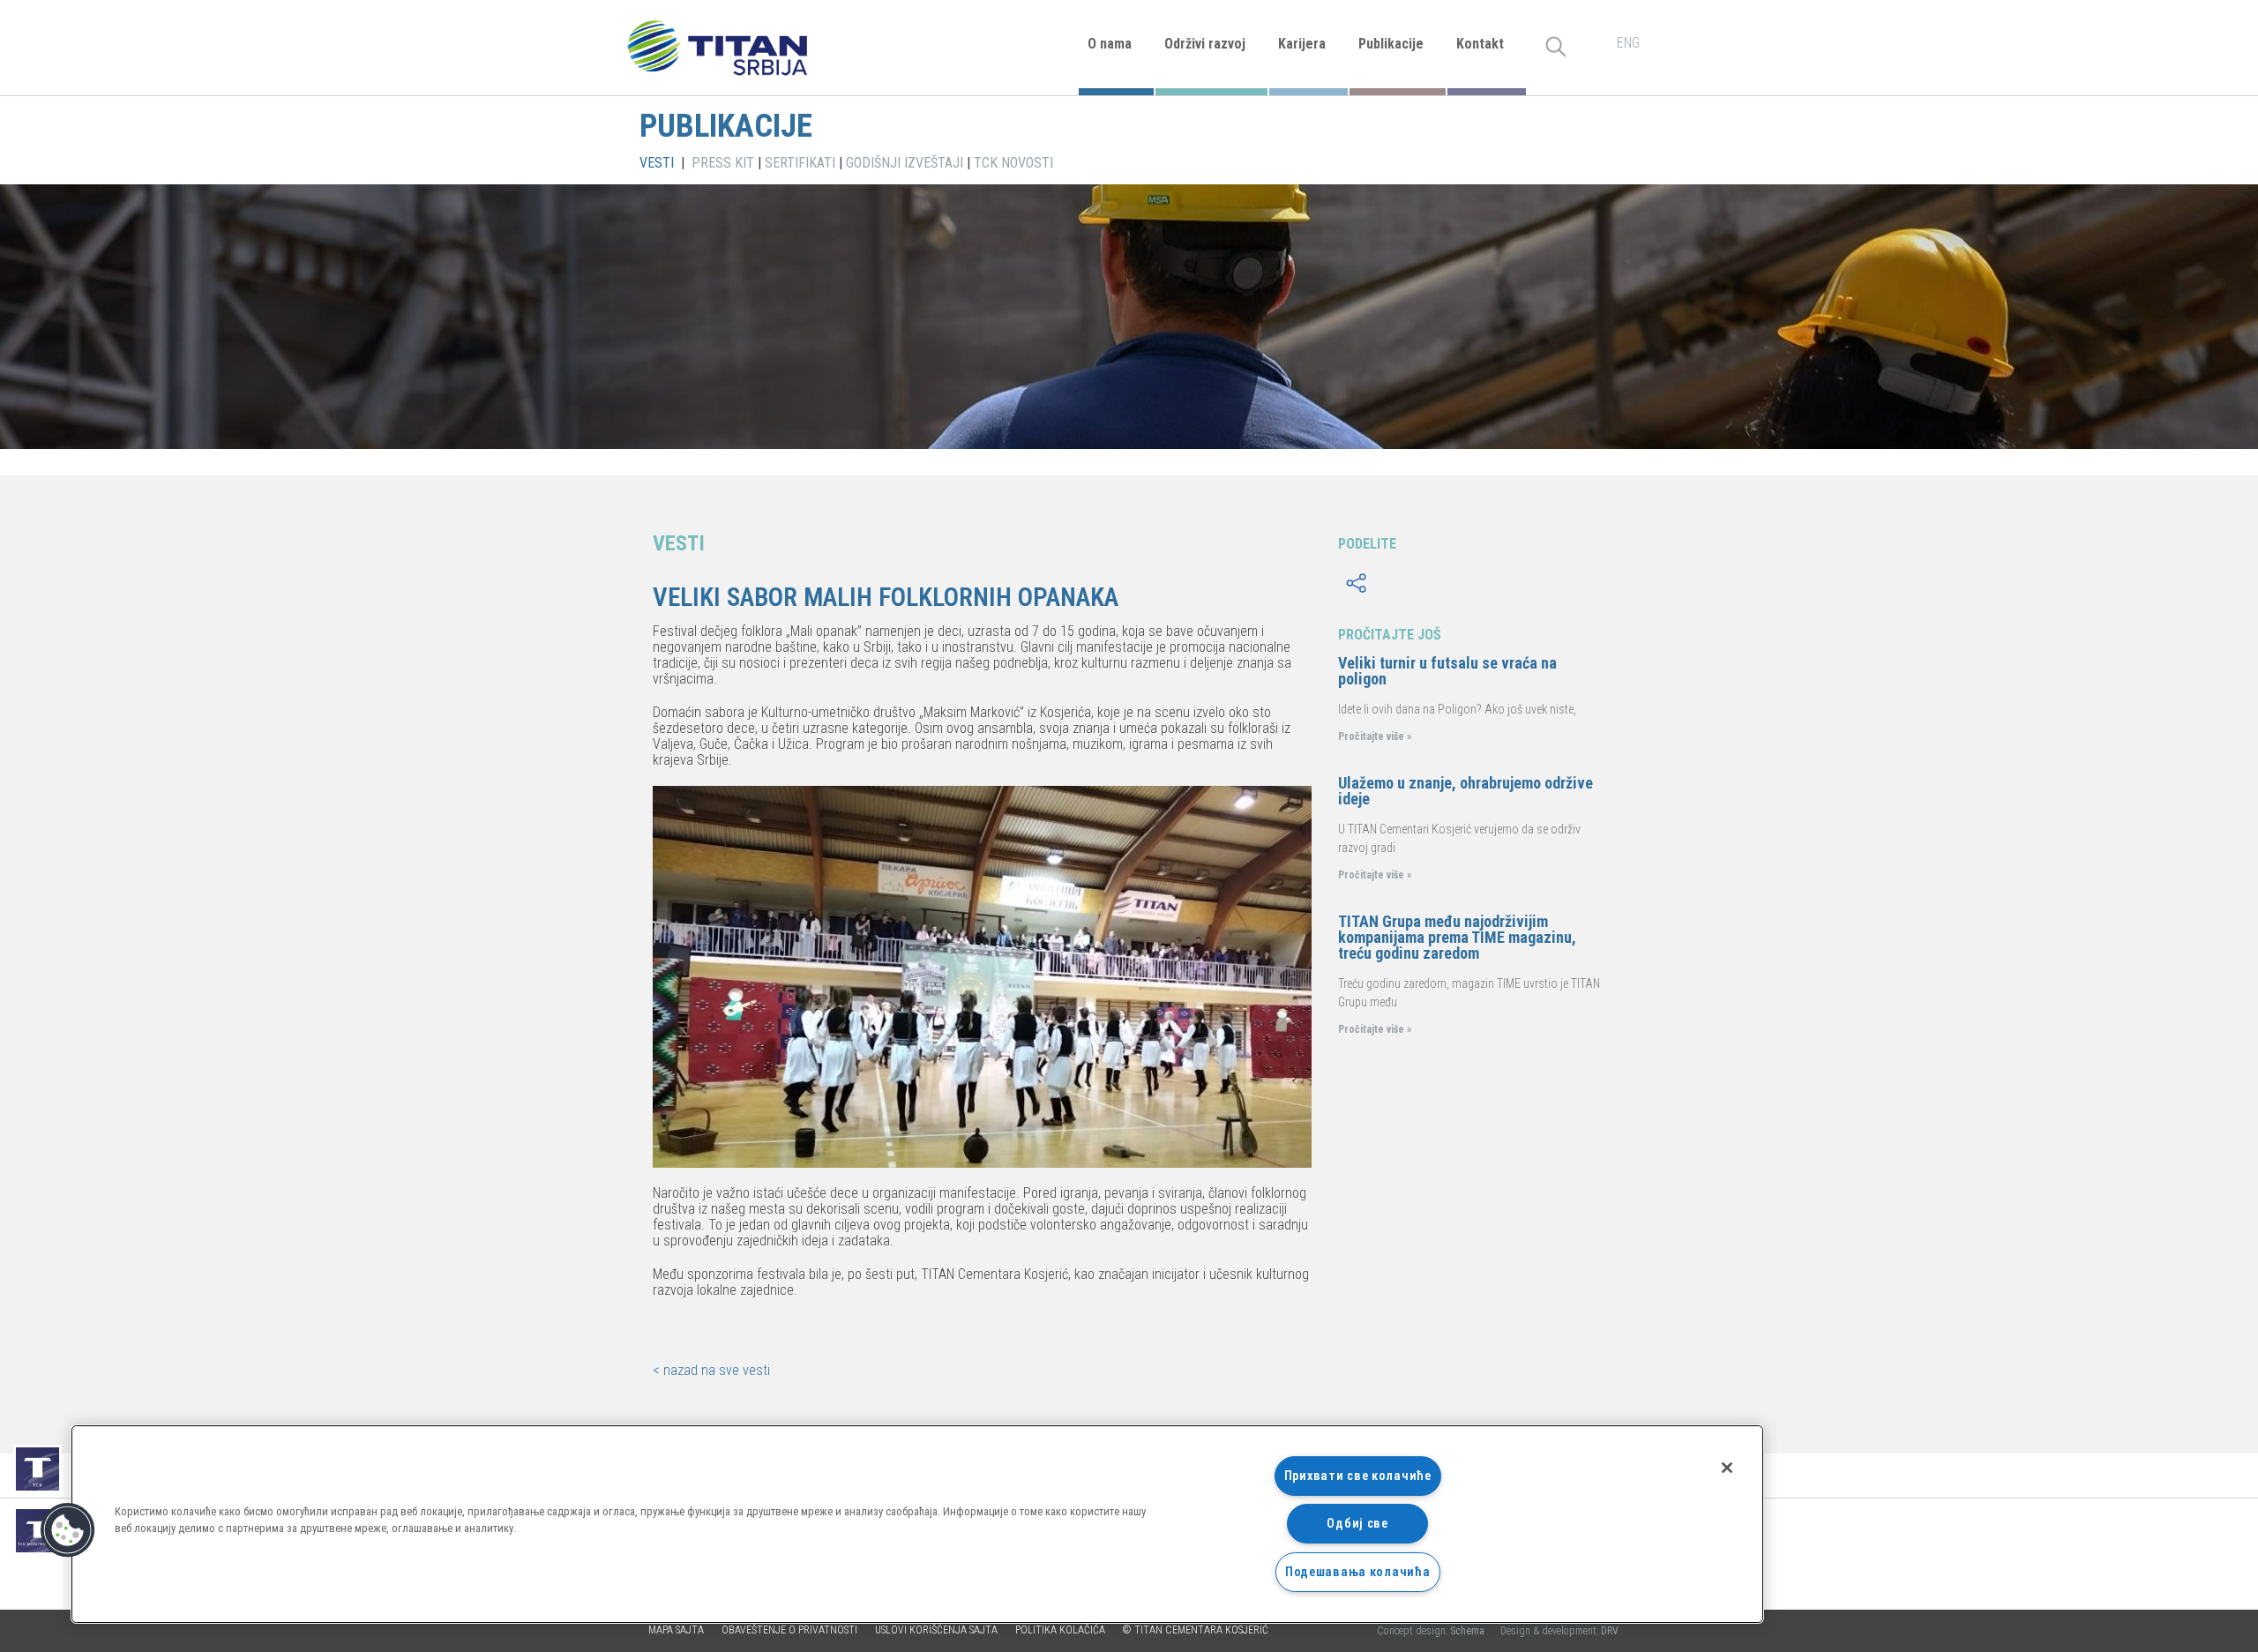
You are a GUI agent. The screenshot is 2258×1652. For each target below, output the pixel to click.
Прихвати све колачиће (1358, 1476)
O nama (1110, 44)
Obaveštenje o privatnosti (789, 1630)
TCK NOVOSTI (1013, 163)
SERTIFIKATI (800, 163)
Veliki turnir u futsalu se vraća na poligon (1447, 671)
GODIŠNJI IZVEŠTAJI (905, 163)
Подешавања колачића (1358, 1572)
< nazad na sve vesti (711, 1370)
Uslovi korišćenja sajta (936, 1630)
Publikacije (1391, 44)
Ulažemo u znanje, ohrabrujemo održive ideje (1465, 791)
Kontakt (1480, 44)
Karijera (1302, 44)
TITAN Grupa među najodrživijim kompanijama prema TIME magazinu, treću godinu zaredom (1457, 937)
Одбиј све (1357, 1524)
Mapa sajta (676, 1630)
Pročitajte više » (1375, 736)
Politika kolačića (1060, 1630)
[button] (68, 1530)
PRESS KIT (723, 163)
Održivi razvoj (1205, 44)
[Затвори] (1727, 1468)
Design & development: (1559, 1631)
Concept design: (1432, 1631)
